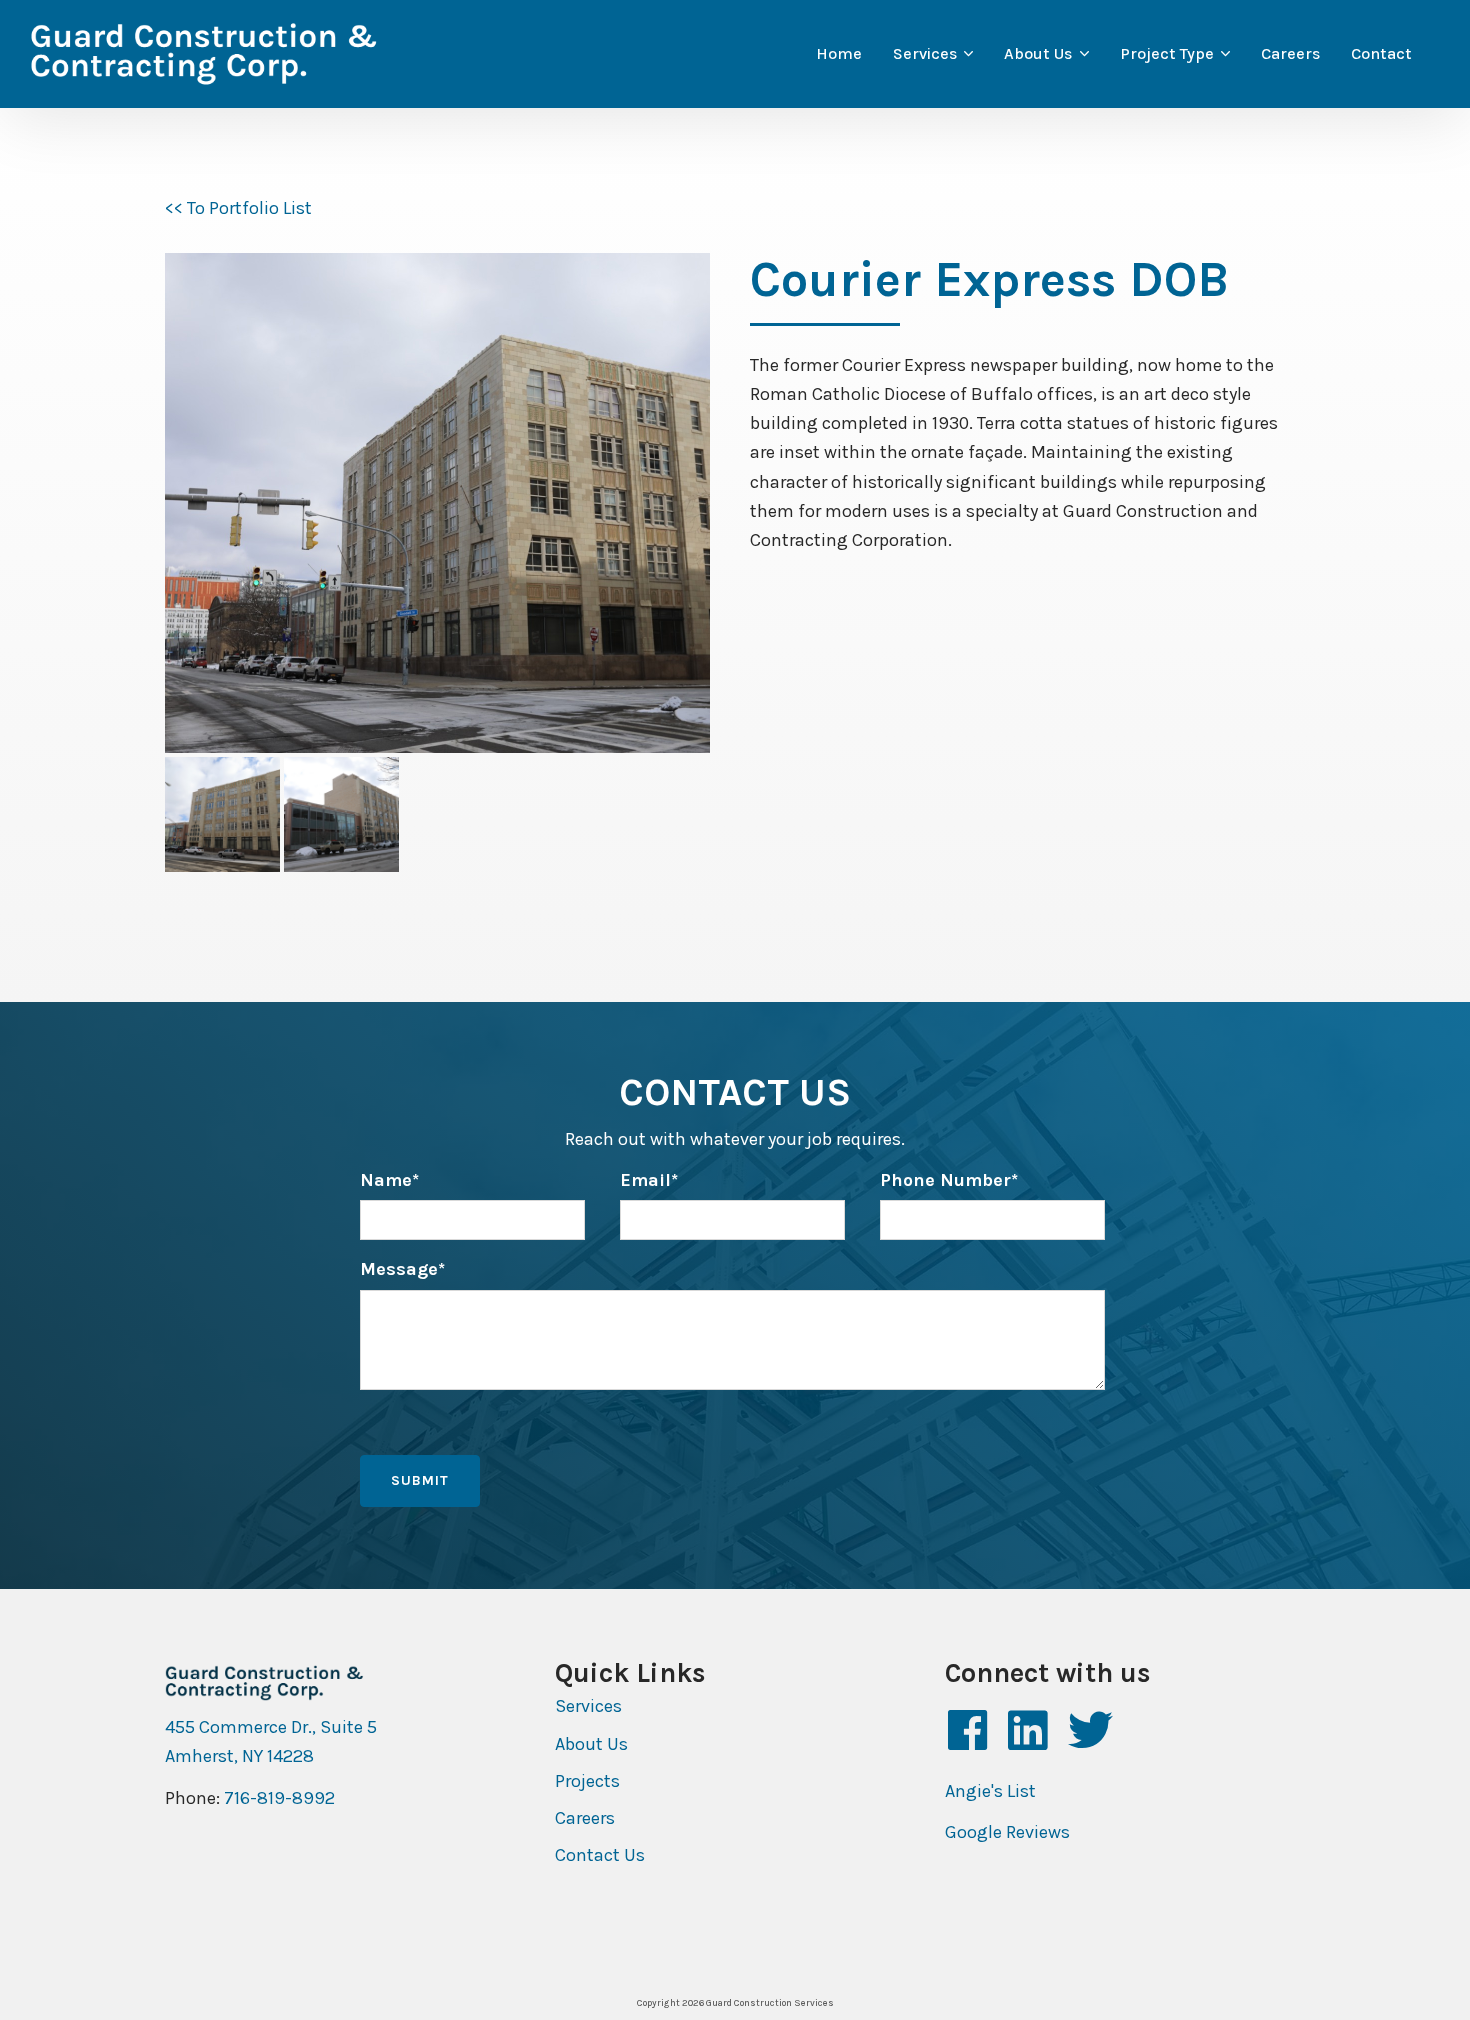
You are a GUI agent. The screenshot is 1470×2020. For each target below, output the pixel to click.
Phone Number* (949, 1180)
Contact (1381, 53)
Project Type (1167, 53)
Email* (649, 1180)
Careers (1290, 53)
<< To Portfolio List (238, 208)
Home (839, 53)
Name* (389, 1180)
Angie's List (990, 1791)
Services (925, 53)
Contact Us (600, 1855)
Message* (402, 1269)
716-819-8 (263, 1798)
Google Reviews (1007, 1832)
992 (319, 1798)
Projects (587, 1781)
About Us (1038, 53)
